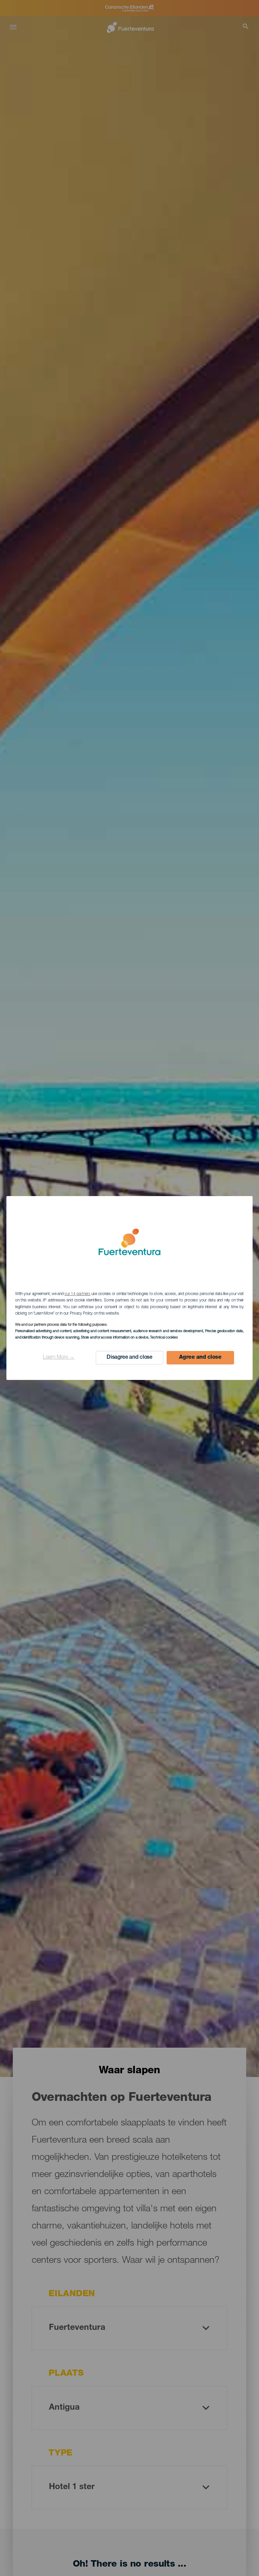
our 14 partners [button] (77, 1294)
